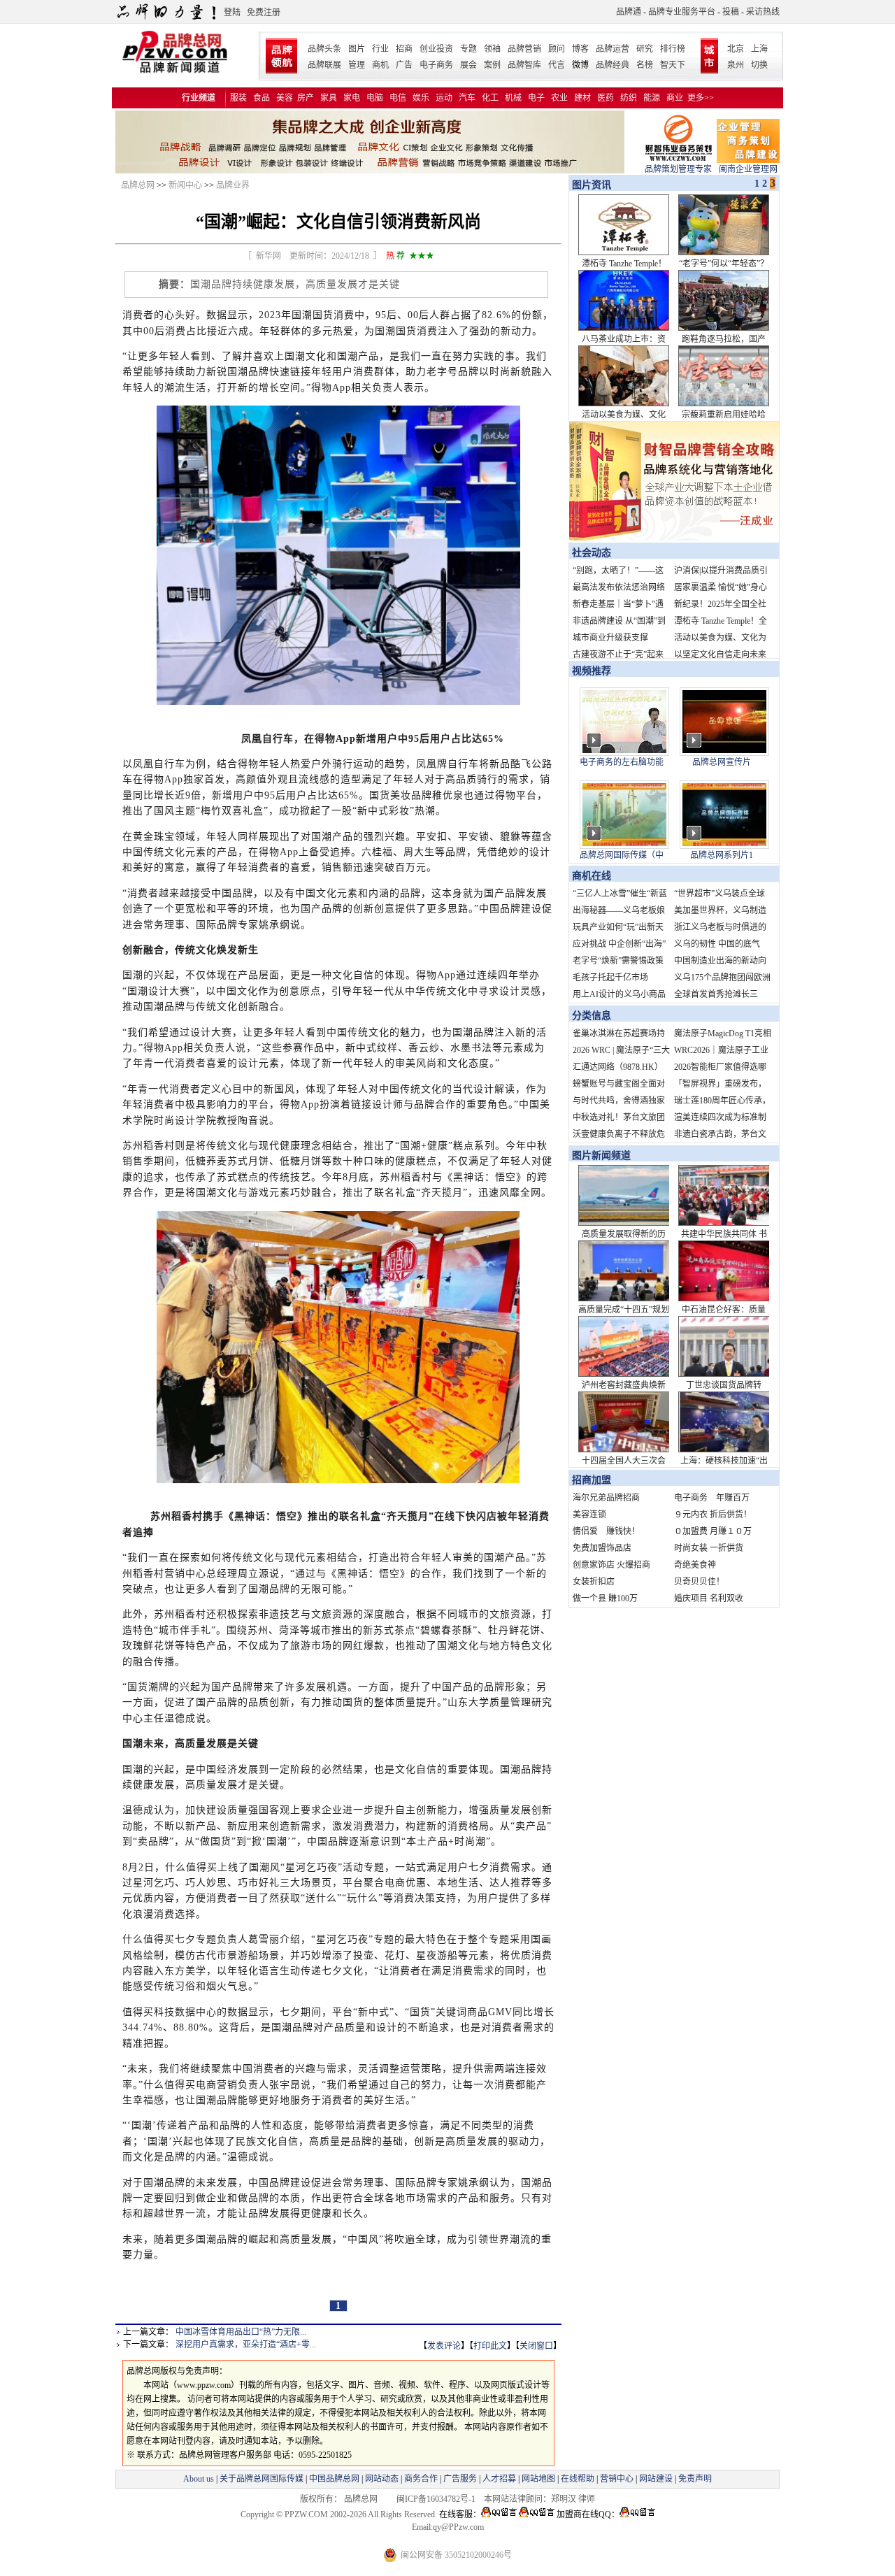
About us (199, 2479)
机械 (513, 98)
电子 (536, 98)
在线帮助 (578, 2479)
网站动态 (382, 2479)
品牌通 (629, 12)
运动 (444, 98)
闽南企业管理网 (748, 169)
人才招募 (499, 2479)
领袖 (492, 49)
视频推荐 (592, 671)
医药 (606, 98)
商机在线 (592, 876)
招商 (404, 49)
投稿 (731, 12)
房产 (306, 98)
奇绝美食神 (695, 1565)
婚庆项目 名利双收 (709, 1598)
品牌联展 (324, 65)
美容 (285, 98)
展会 (468, 65)
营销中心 (617, 2479)
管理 (357, 65)
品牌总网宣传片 (722, 762)
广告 (404, 65)
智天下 (673, 65)
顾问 (557, 49)
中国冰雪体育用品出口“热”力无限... (241, 2332)
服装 (238, 98)
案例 (492, 65)
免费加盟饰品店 (602, 1548)
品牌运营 (613, 49)
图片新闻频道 (601, 1155)
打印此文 (490, 2346)
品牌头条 (324, 49)
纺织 (629, 98)
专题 (468, 49)
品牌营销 (524, 49)
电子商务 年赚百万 (712, 1498)
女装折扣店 (594, 1582)
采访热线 (763, 12)
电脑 (375, 98)
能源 (652, 98)
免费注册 (264, 13)
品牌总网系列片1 (722, 855)
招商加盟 (592, 1480)
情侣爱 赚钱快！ (606, 1531)
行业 (380, 49)
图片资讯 (590, 185)
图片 (357, 49)
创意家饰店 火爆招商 (611, 1565)
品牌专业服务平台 (682, 12)
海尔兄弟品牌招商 (606, 1498)
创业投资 (436, 49)
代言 (557, 65)
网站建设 (656, 2479)
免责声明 (694, 2479)
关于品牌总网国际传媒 (262, 2479)
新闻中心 (185, 185)
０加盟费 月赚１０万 (713, 1531)
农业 (559, 98)
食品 (262, 98)
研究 (645, 49)
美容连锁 (589, 1515)
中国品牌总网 (334, 2479)
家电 (352, 98)
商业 (675, 98)
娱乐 (421, 98)
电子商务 (436, 65)
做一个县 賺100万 (605, 1598)
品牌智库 (524, 65)
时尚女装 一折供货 (709, 1548)
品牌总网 (138, 185)
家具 (329, 98)
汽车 (467, 98)
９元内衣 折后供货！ (713, 1515)
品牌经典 (613, 65)
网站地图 (538, 2479)
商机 (380, 65)
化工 (490, 98)
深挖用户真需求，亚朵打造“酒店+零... (246, 2345)
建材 (582, 98)
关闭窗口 (536, 2346)
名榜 (645, 65)
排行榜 (673, 49)
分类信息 (592, 1016)
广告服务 (460, 2479)
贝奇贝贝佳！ (699, 1582)
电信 (398, 98)
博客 (580, 49)
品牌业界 (233, 185)
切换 (759, 65)
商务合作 (421, 2479)
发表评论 (444, 2346)
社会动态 (592, 553)
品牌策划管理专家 (678, 169)
